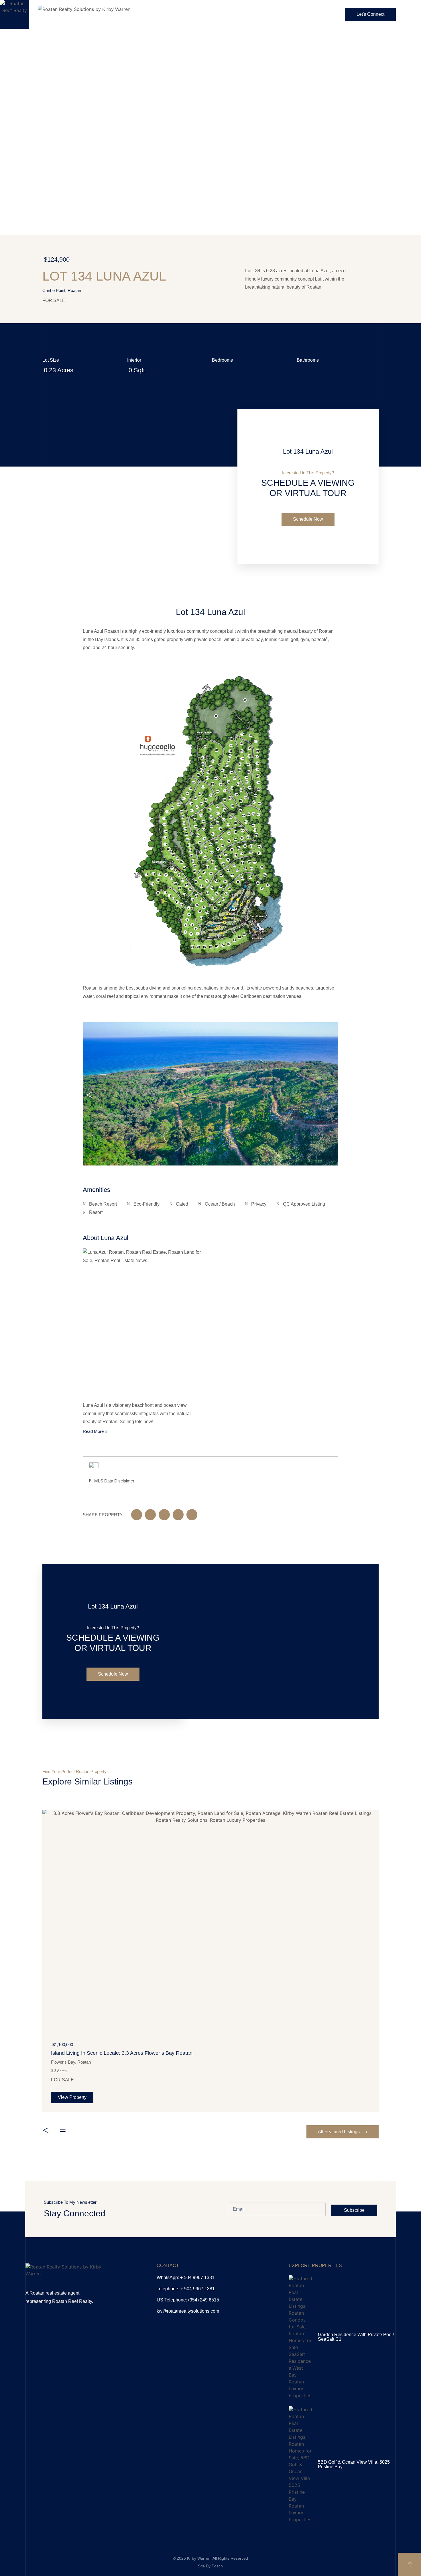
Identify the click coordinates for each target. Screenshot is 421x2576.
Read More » (95, 1431)
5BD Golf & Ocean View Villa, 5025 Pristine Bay (354, 2464)
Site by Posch (210, 2566)
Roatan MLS (279, 14)
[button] (89, 1095)
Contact (168, 2265)
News (315, 14)
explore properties (315, 2265)
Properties (235, 14)
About (198, 14)
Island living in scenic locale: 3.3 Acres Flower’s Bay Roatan (122, 2053)
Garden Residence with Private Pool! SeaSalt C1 (356, 2337)
